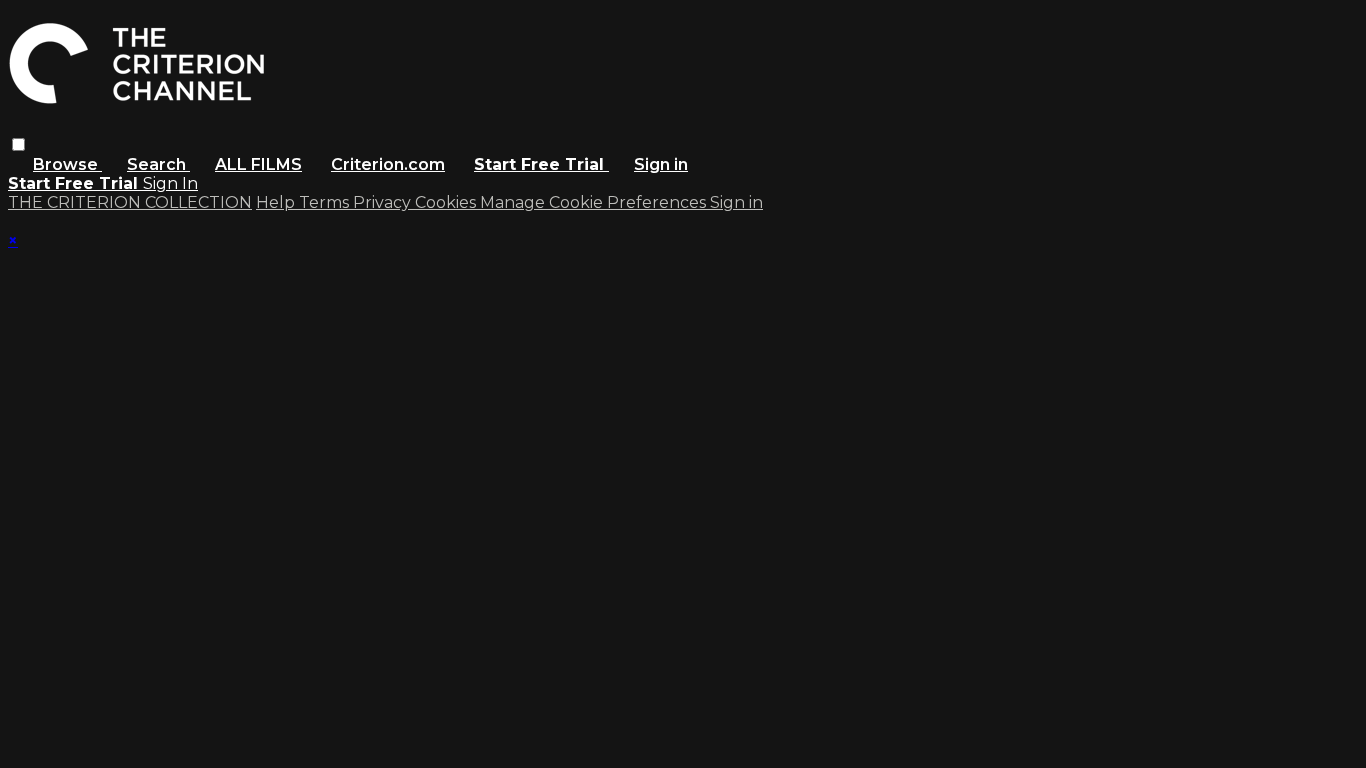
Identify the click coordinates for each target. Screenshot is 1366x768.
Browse (67, 164)
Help (277, 202)
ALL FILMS (258, 164)
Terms (326, 202)
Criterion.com (388, 164)
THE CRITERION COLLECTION (130, 202)
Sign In (170, 183)
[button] (18, 144)
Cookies (447, 202)
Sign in (661, 164)
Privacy (384, 202)
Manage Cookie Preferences (595, 202)
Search (158, 164)
